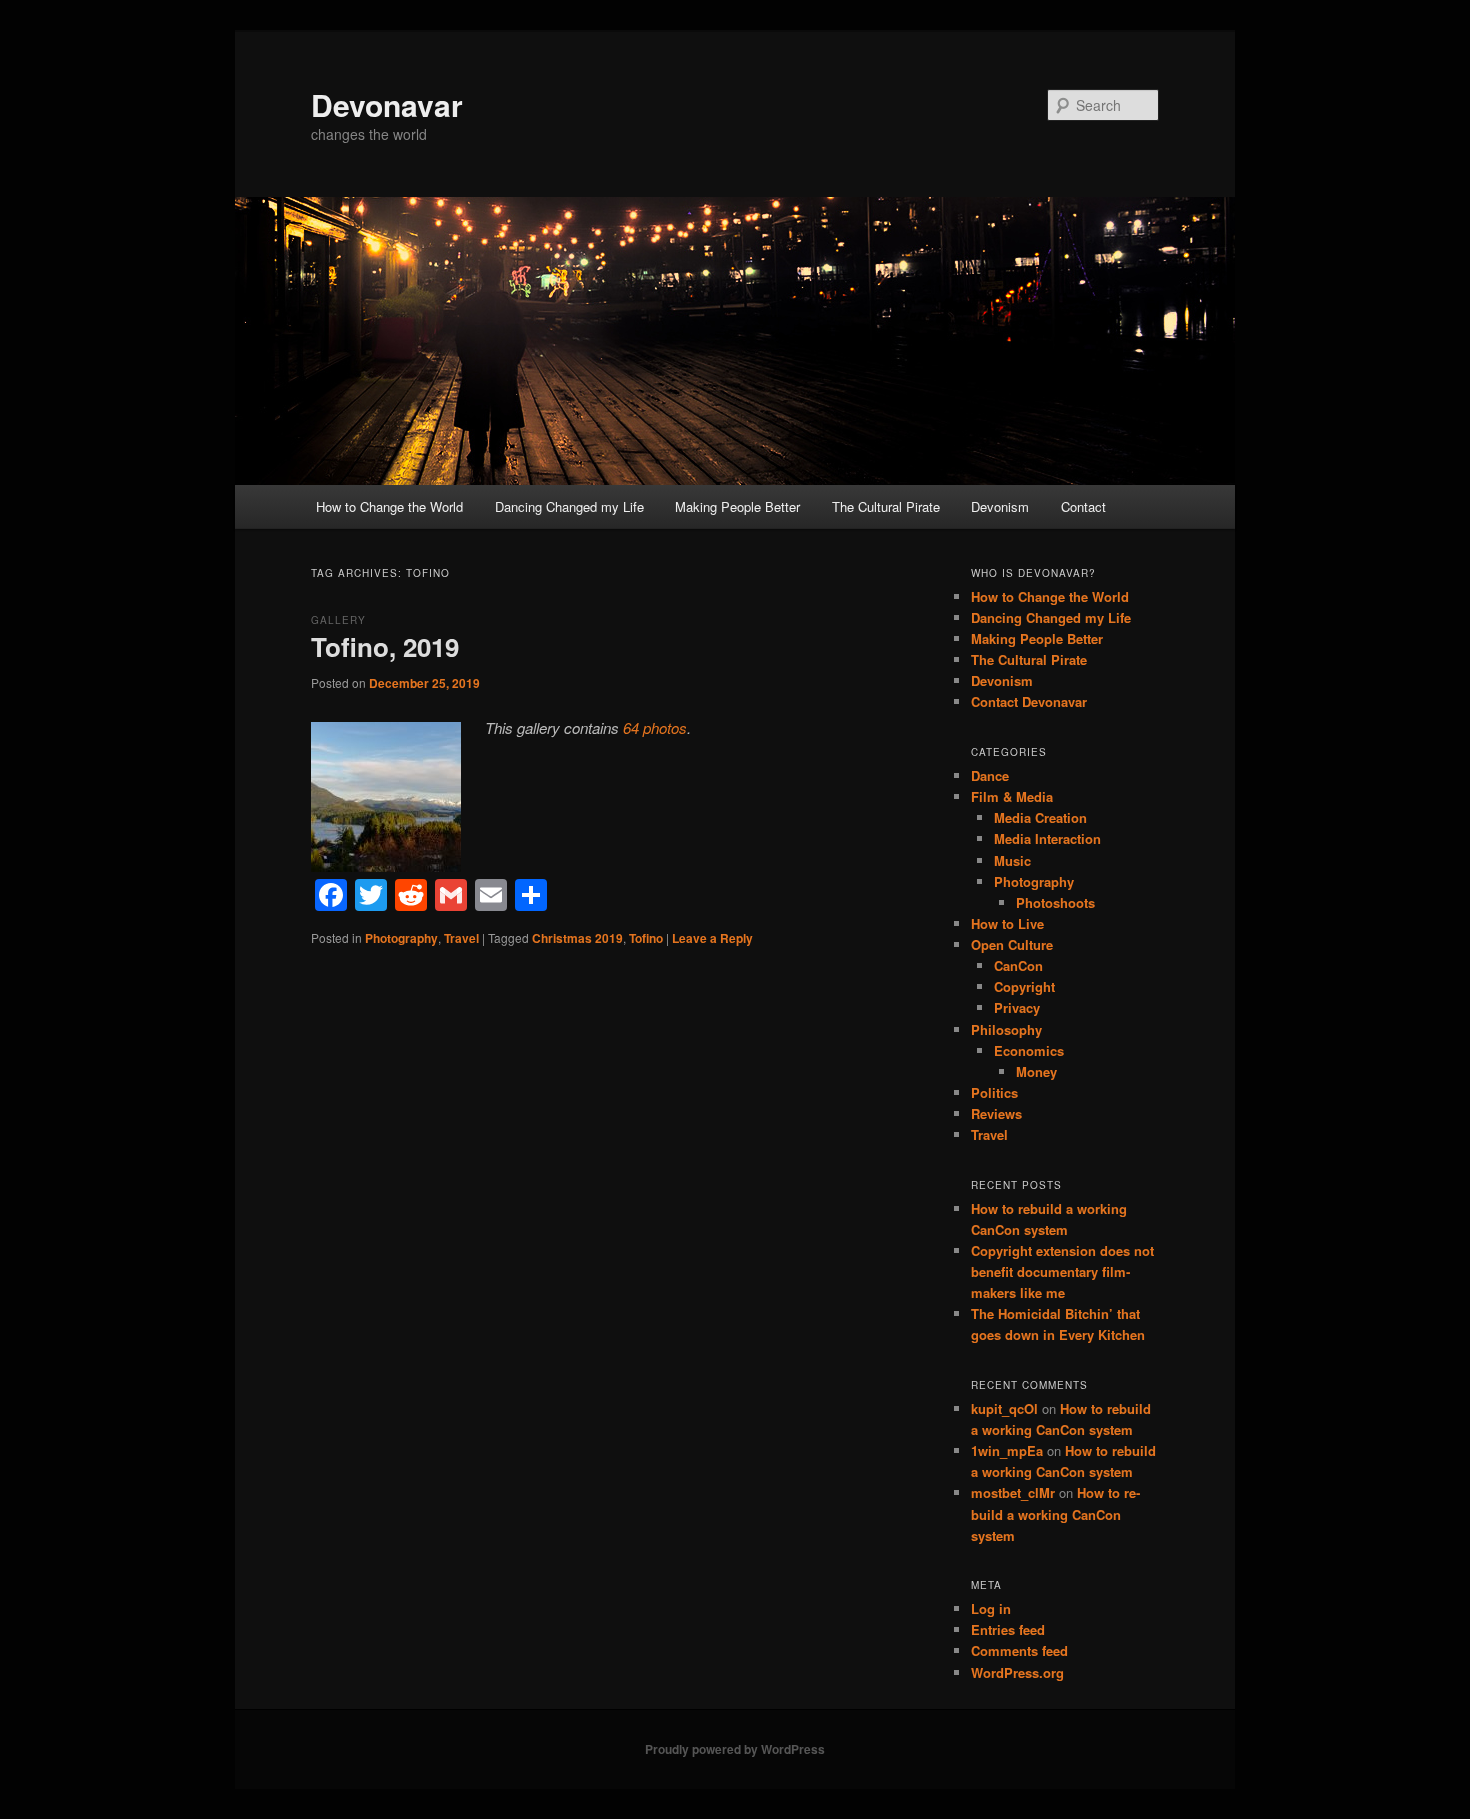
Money (1036, 1071)
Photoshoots (1055, 902)
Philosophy (1006, 1029)
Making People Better (737, 506)
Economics (1029, 1050)
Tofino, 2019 (385, 646)
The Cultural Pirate (886, 506)
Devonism (1000, 506)
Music (1012, 860)
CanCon (1018, 965)
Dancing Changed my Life (569, 506)
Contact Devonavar (1029, 701)
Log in (991, 1608)
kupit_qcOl (1004, 1408)
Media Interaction (1047, 838)
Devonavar (387, 104)
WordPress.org (1017, 1672)
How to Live (1007, 923)
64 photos (655, 727)
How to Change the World (389, 506)
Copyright (1024, 986)
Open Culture (1012, 944)
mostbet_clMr (1013, 1492)
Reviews (996, 1113)
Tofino (646, 938)
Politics (994, 1092)
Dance (990, 775)
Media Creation (1040, 817)
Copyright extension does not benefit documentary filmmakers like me (1062, 1271)
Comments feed (1019, 1650)
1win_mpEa (1007, 1450)
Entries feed (1008, 1629)
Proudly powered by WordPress (735, 1749)
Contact (1083, 506)
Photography (401, 938)
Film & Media (1012, 796)
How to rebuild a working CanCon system (1055, 1513)
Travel (461, 938)
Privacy (1017, 1007)
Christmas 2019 (577, 938)
